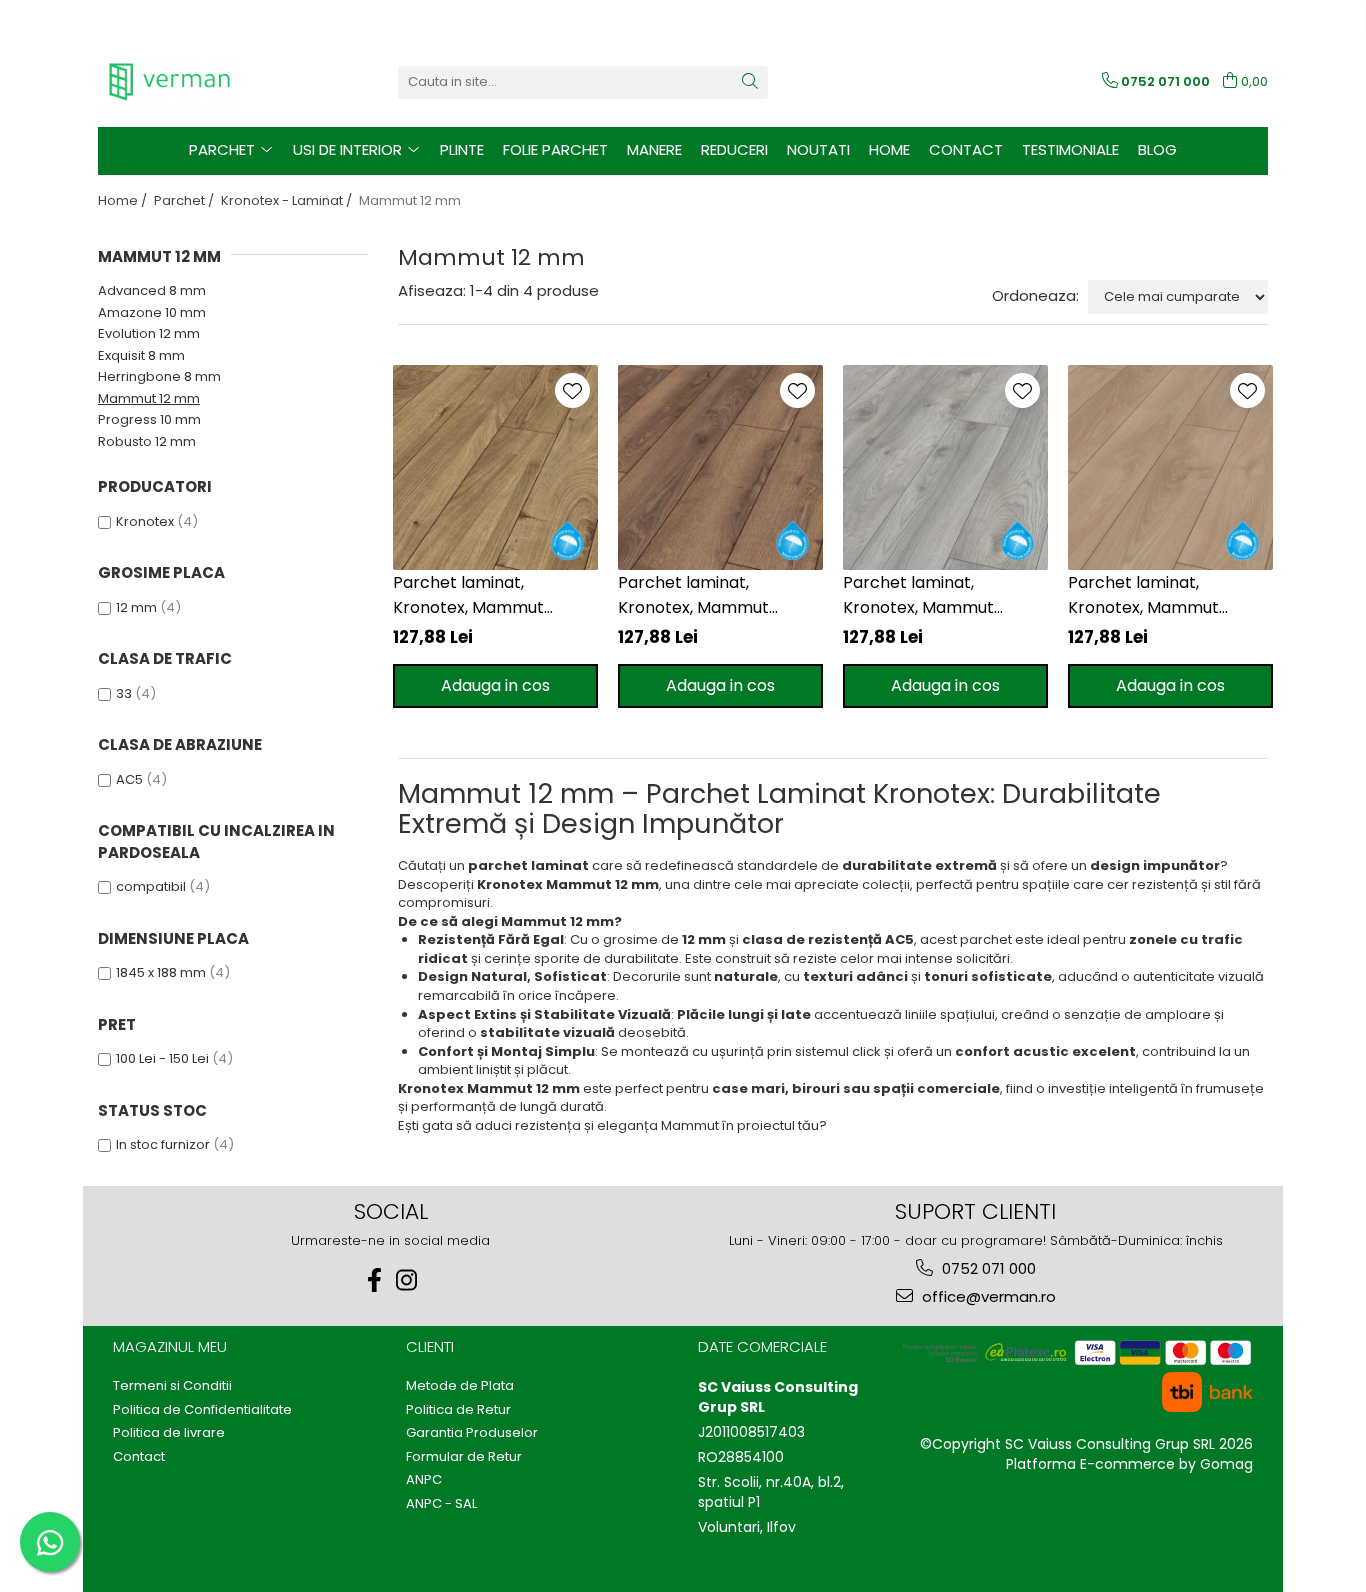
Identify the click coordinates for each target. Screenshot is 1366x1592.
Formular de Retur (464, 1457)
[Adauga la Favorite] (572, 390)
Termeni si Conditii (172, 1386)
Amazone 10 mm (152, 312)
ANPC (424, 1480)
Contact (966, 149)
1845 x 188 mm (161, 972)
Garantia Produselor (472, 1433)
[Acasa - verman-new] (198, 82)
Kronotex (145, 521)
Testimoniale (1070, 149)
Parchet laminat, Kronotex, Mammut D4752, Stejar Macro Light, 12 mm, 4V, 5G (1170, 595)
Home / (124, 200)
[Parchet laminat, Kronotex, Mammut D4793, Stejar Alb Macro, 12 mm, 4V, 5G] (945, 467)
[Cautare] (750, 82)
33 (124, 693)
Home (889, 149)
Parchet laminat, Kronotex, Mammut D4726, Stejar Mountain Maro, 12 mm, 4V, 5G (709, 595)
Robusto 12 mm (147, 441)
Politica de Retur (458, 1410)
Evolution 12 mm (149, 333)
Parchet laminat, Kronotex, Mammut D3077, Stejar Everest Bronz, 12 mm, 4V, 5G (477, 595)
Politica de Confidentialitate (202, 1410)
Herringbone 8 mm (159, 376)
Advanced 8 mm (152, 290)
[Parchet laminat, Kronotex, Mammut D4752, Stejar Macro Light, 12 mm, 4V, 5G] (1170, 467)
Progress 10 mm (149, 419)
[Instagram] (407, 1280)
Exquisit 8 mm (141, 355)
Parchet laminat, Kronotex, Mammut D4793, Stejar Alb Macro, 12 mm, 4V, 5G (939, 595)
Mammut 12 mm (149, 398)
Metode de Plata (460, 1386)
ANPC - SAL (441, 1504)
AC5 (129, 779)
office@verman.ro (987, 1296)
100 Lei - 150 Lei (162, 1058)
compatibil (151, 886)
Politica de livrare (169, 1433)
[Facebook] (375, 1280)
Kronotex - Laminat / (288, 200)
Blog (1157, 149)
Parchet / (185, 200)
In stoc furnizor (163, 1144)
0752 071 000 (987, 1268)
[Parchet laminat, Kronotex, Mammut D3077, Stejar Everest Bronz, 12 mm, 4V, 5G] (495, 467)
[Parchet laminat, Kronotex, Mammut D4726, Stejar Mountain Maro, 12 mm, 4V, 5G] (720, 467)
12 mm (136, 607)
